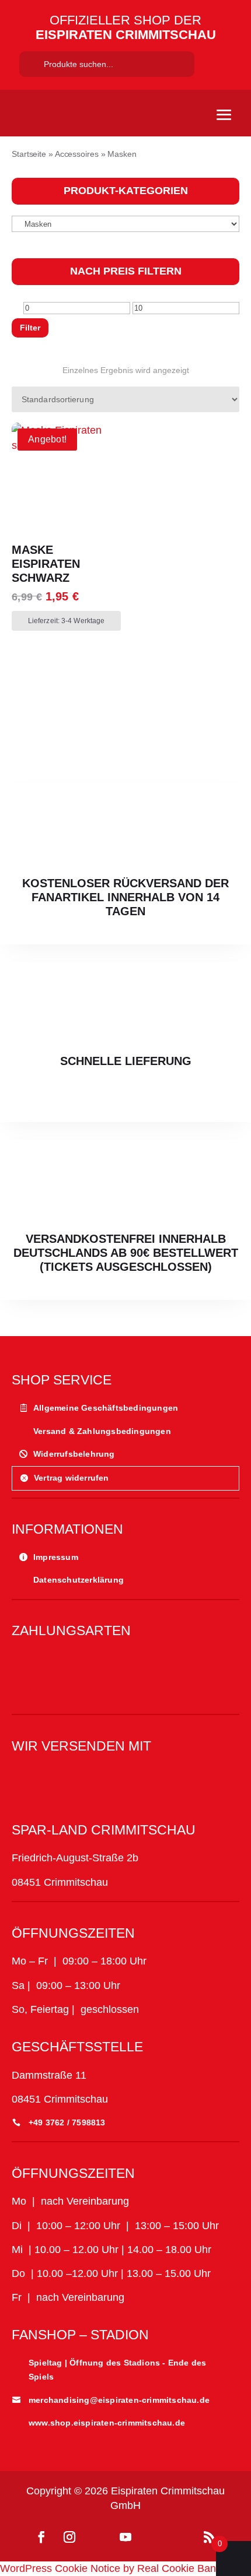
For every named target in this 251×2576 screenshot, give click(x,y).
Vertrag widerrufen (72, 1478)
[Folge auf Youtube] (125, 2537)
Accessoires (77, 154)
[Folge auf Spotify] (182, 2537)
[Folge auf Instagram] (69, 2537)
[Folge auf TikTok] (97, 2537)
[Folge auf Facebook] (41, 2537)
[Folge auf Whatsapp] (154, 2537)
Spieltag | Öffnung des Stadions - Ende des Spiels (117, 2370)
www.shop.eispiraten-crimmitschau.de (107, 2423)
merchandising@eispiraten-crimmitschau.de (119, 2400)
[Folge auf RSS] (210, 2537)
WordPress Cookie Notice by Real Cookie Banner (116, 2568)
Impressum (56, 1557)
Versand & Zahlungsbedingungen (102, 1431)
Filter (30, 328)
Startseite (29, 154)
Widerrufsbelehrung (74, 1454)
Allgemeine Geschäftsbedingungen (106, 1408)
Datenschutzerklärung (79, 1580)
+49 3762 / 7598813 (67, 2122)
